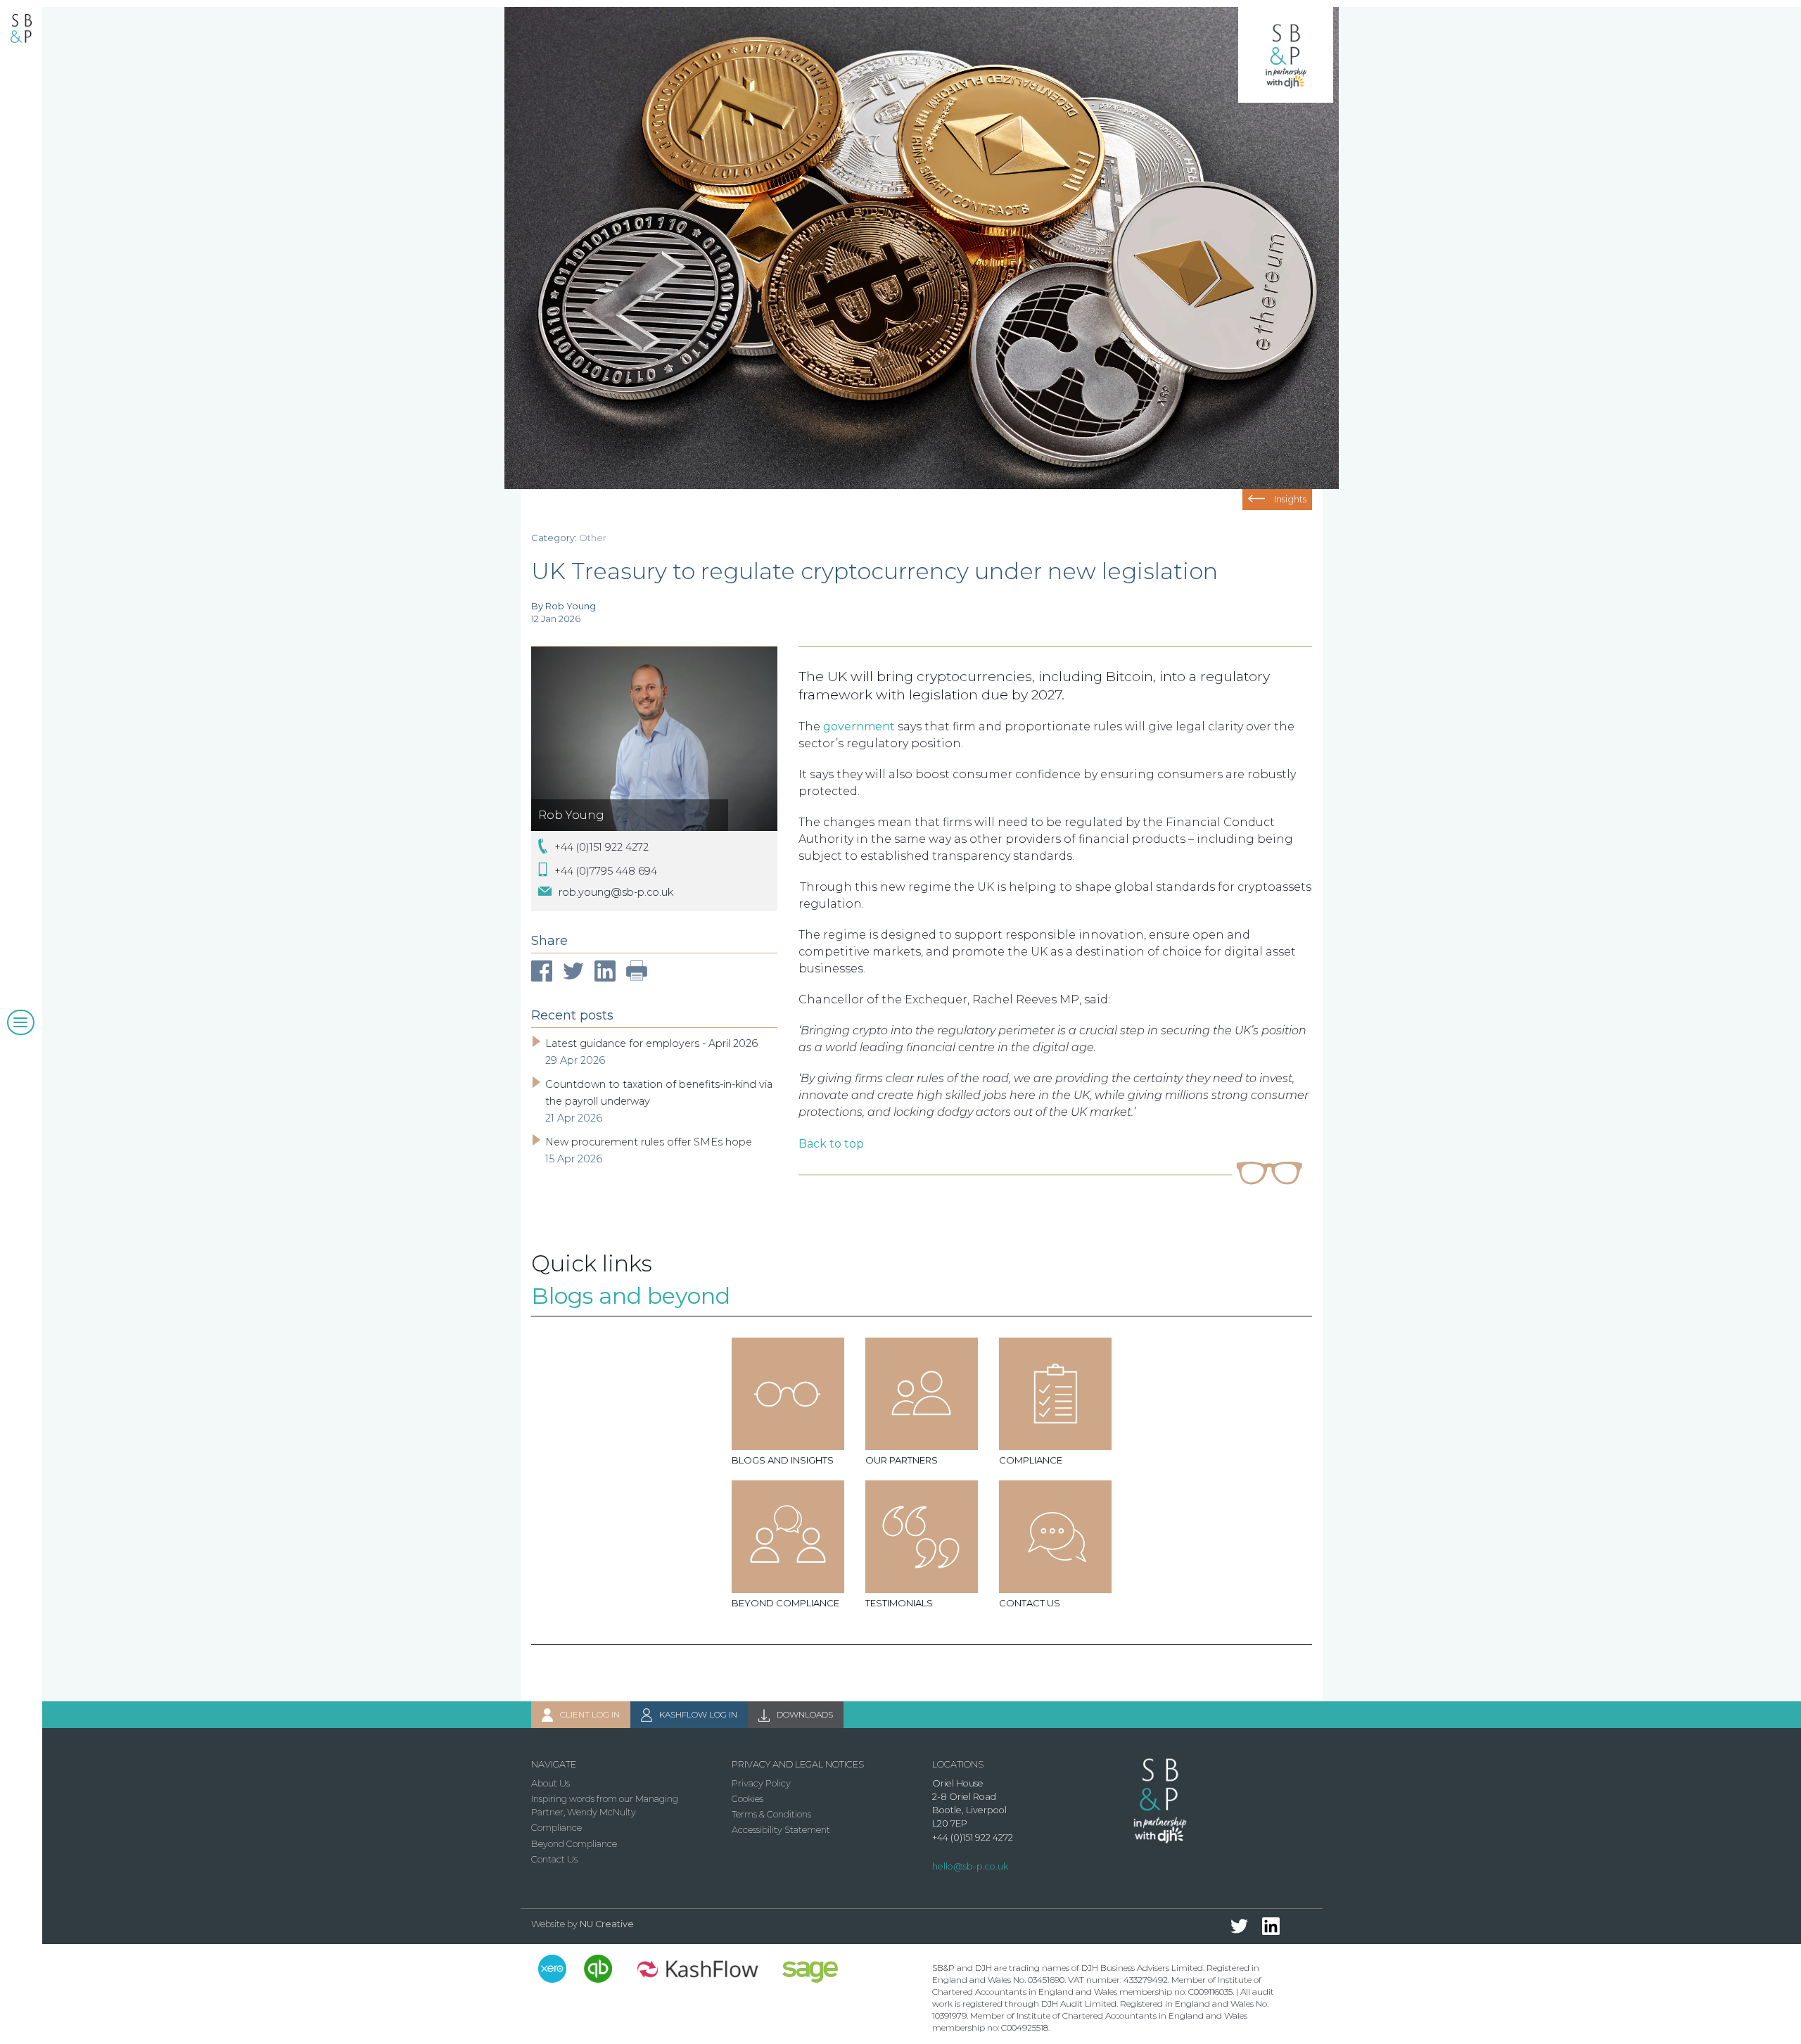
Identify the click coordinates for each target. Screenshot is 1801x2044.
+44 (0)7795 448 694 (606, 870)
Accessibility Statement (781, 1830)
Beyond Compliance (574, 1844)
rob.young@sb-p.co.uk (616, 892)
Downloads (805, 1714)
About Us (551, 1783)
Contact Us (554, 1859)
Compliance (556, 1828)
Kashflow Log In (698, 1714)
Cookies (747, 1799)
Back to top (831, 1144)
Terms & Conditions (771, 1814)
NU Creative (607, 1924)
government (859, 726)
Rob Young (571, 815)
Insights (1290, 499)
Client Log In (590, 1714)
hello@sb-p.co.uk (970, 1866)
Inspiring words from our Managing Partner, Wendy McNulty (605, 1805)
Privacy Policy (761, 1783)
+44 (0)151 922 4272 (602, 847)
